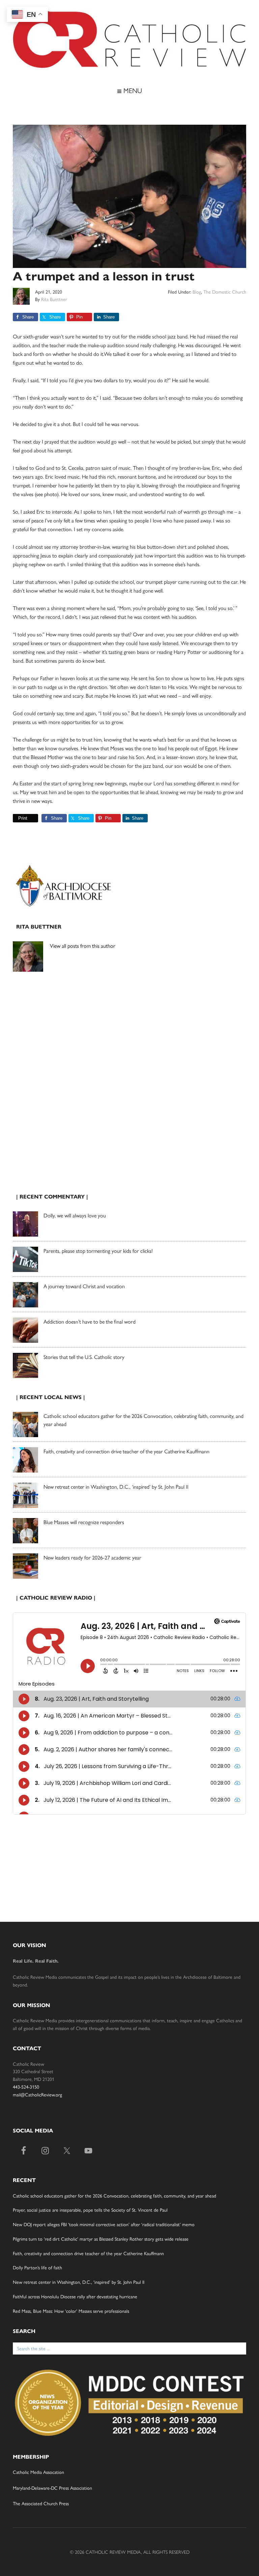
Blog (197, 292)
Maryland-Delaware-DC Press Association (52, 2488)
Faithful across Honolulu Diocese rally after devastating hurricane (75, 2296)
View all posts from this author (83, 946)
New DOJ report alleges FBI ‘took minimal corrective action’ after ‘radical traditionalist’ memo (104, 2224)
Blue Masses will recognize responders (84, 1522)
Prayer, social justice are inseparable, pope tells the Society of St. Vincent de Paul (90, 2210)
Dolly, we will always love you (75, 1215)
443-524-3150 (26, 2087)
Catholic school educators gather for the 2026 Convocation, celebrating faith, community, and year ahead (114, 2195)
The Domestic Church (225, 292)
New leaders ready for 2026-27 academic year (92, 1557)
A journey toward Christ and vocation (84, 1286)
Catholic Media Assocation (38, 2472)
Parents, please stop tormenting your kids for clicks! (98, 1251)
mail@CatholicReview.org (37, 2094)
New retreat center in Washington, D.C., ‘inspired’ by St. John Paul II (116, 1487)
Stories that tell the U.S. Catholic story (84, 1357)
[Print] (16, 818)
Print (23, 818)
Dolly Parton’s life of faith (37, 2267)
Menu (132, 90)
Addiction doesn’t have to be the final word (90, 1321)
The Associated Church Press (41, 2503)
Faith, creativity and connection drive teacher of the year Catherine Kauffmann (126, 1451)
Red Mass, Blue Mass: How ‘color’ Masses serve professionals (71, 2311)
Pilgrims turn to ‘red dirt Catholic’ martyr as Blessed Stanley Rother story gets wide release (101, 2239)
